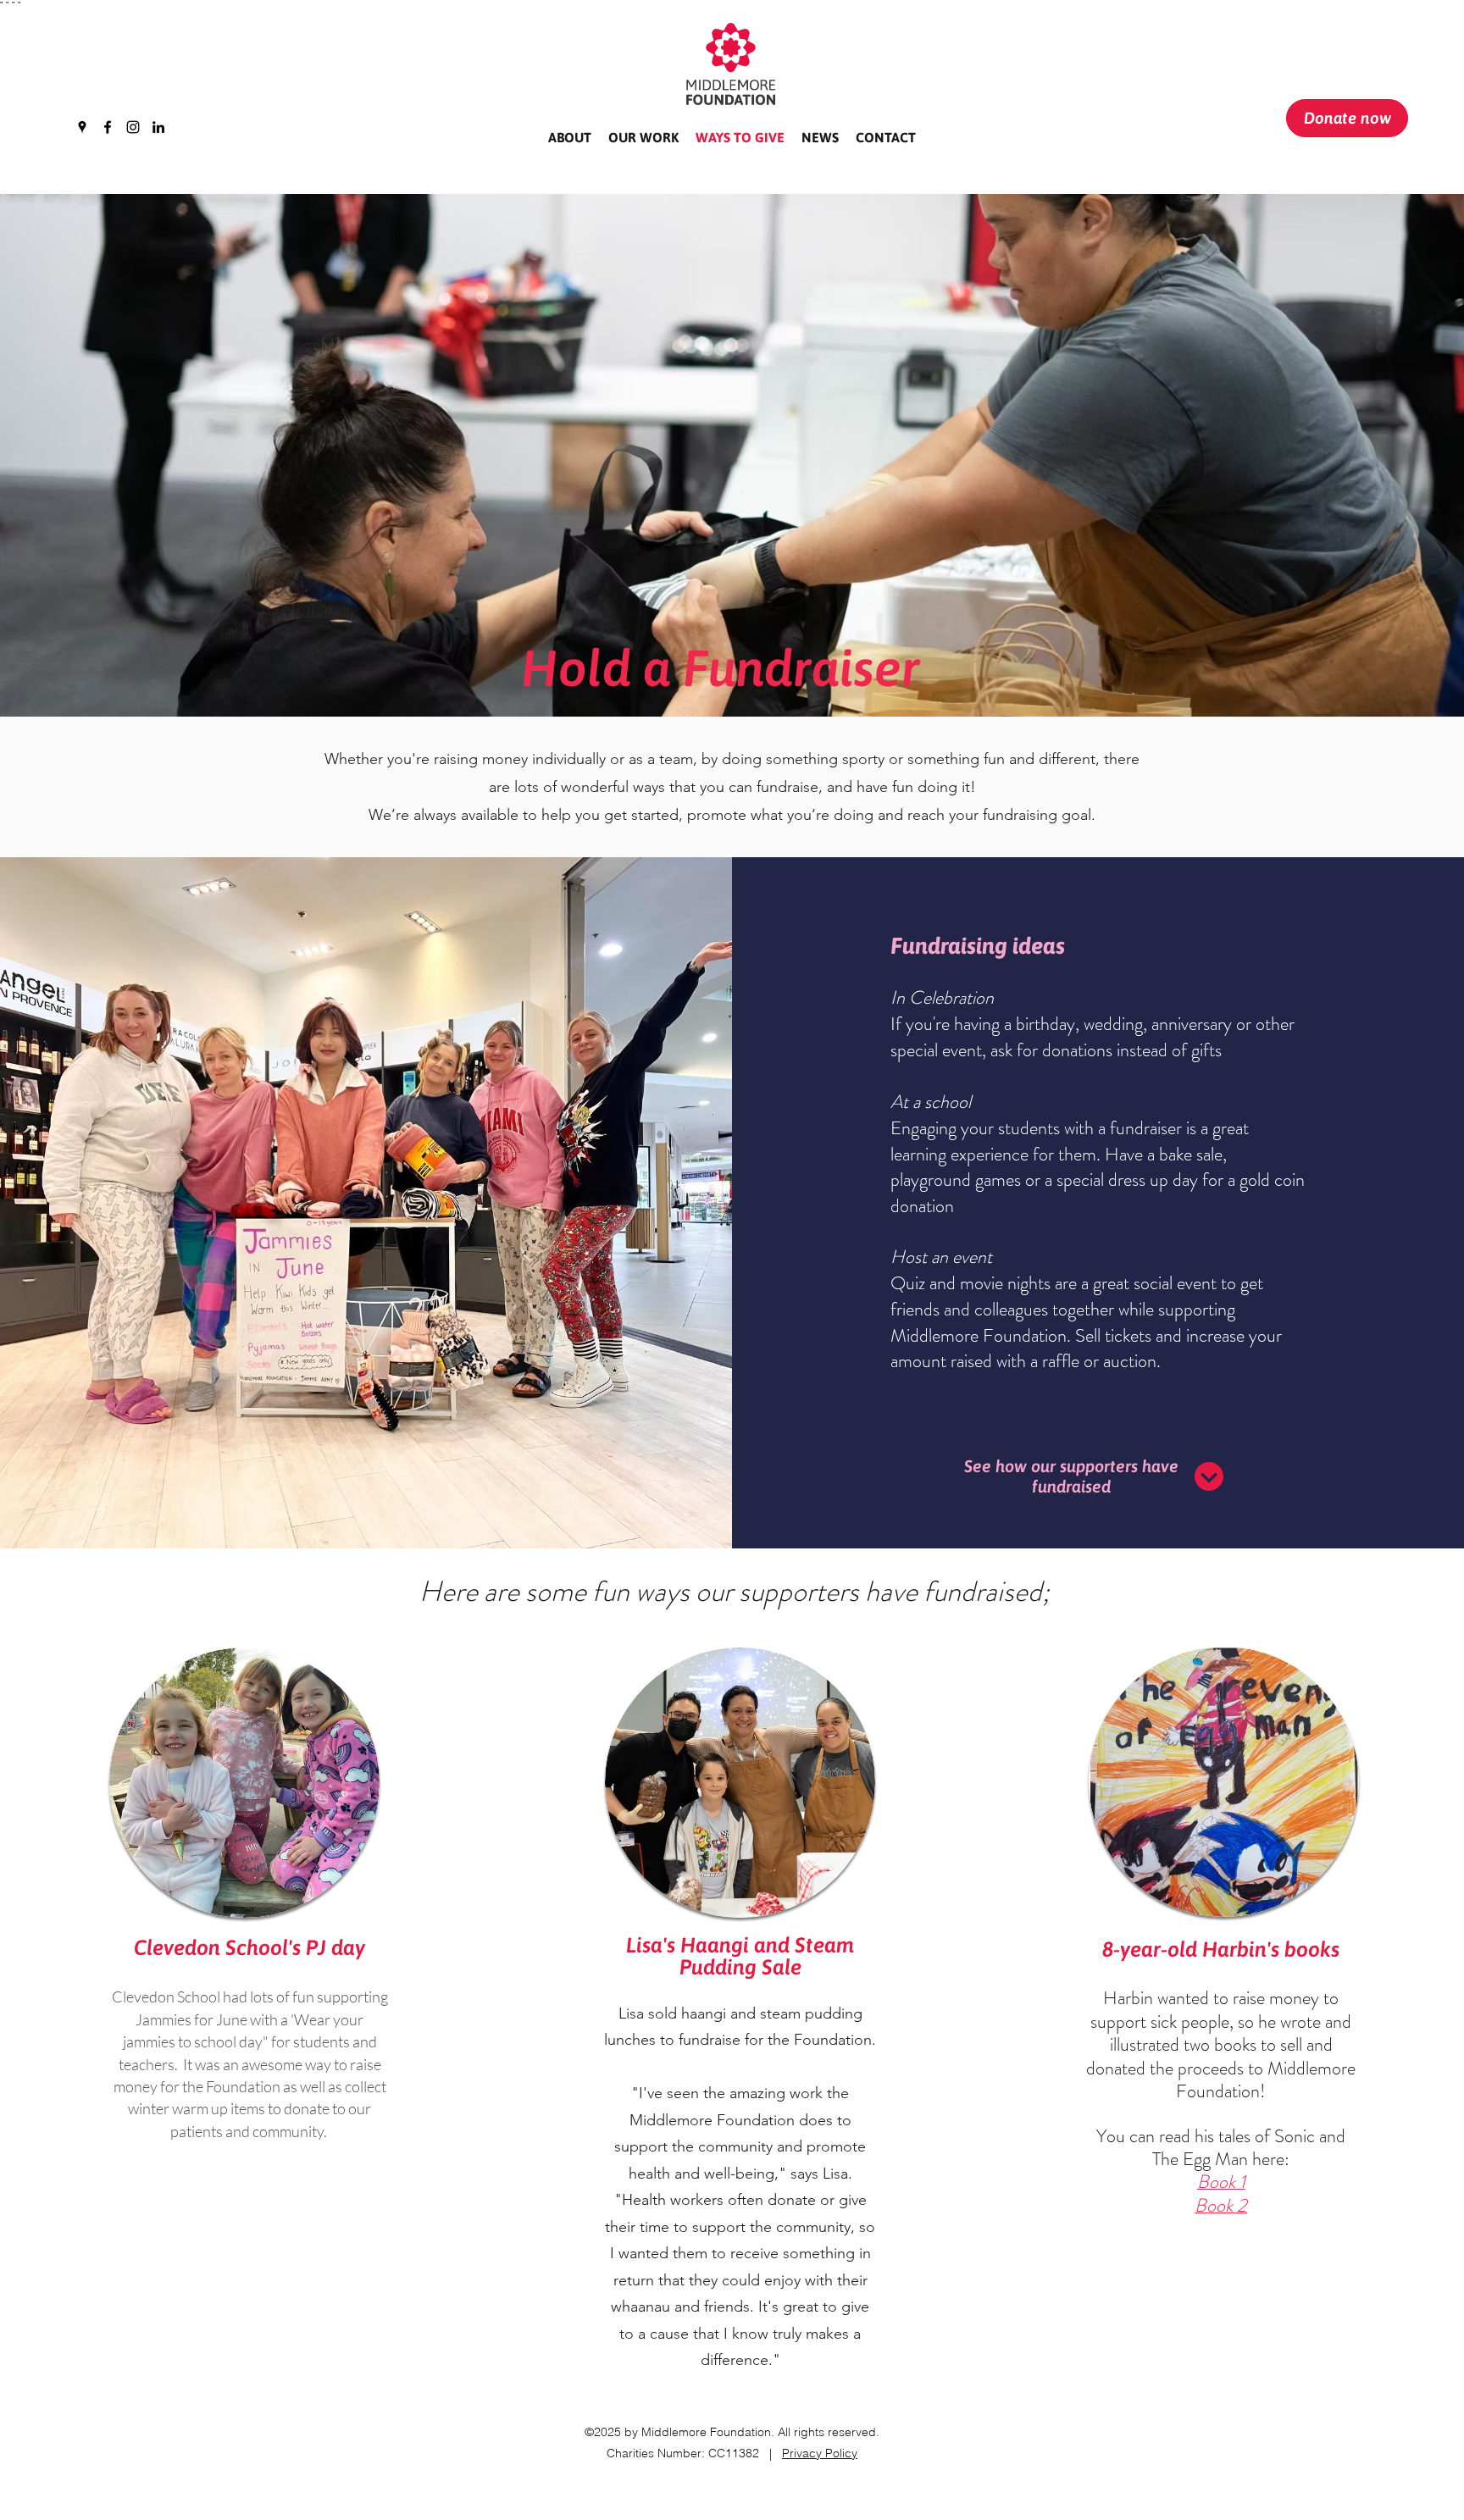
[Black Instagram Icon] (133, 127)
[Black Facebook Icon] (108, 127)
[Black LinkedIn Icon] (158, 127)
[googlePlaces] (82, 127)
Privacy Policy (820, 2453)
